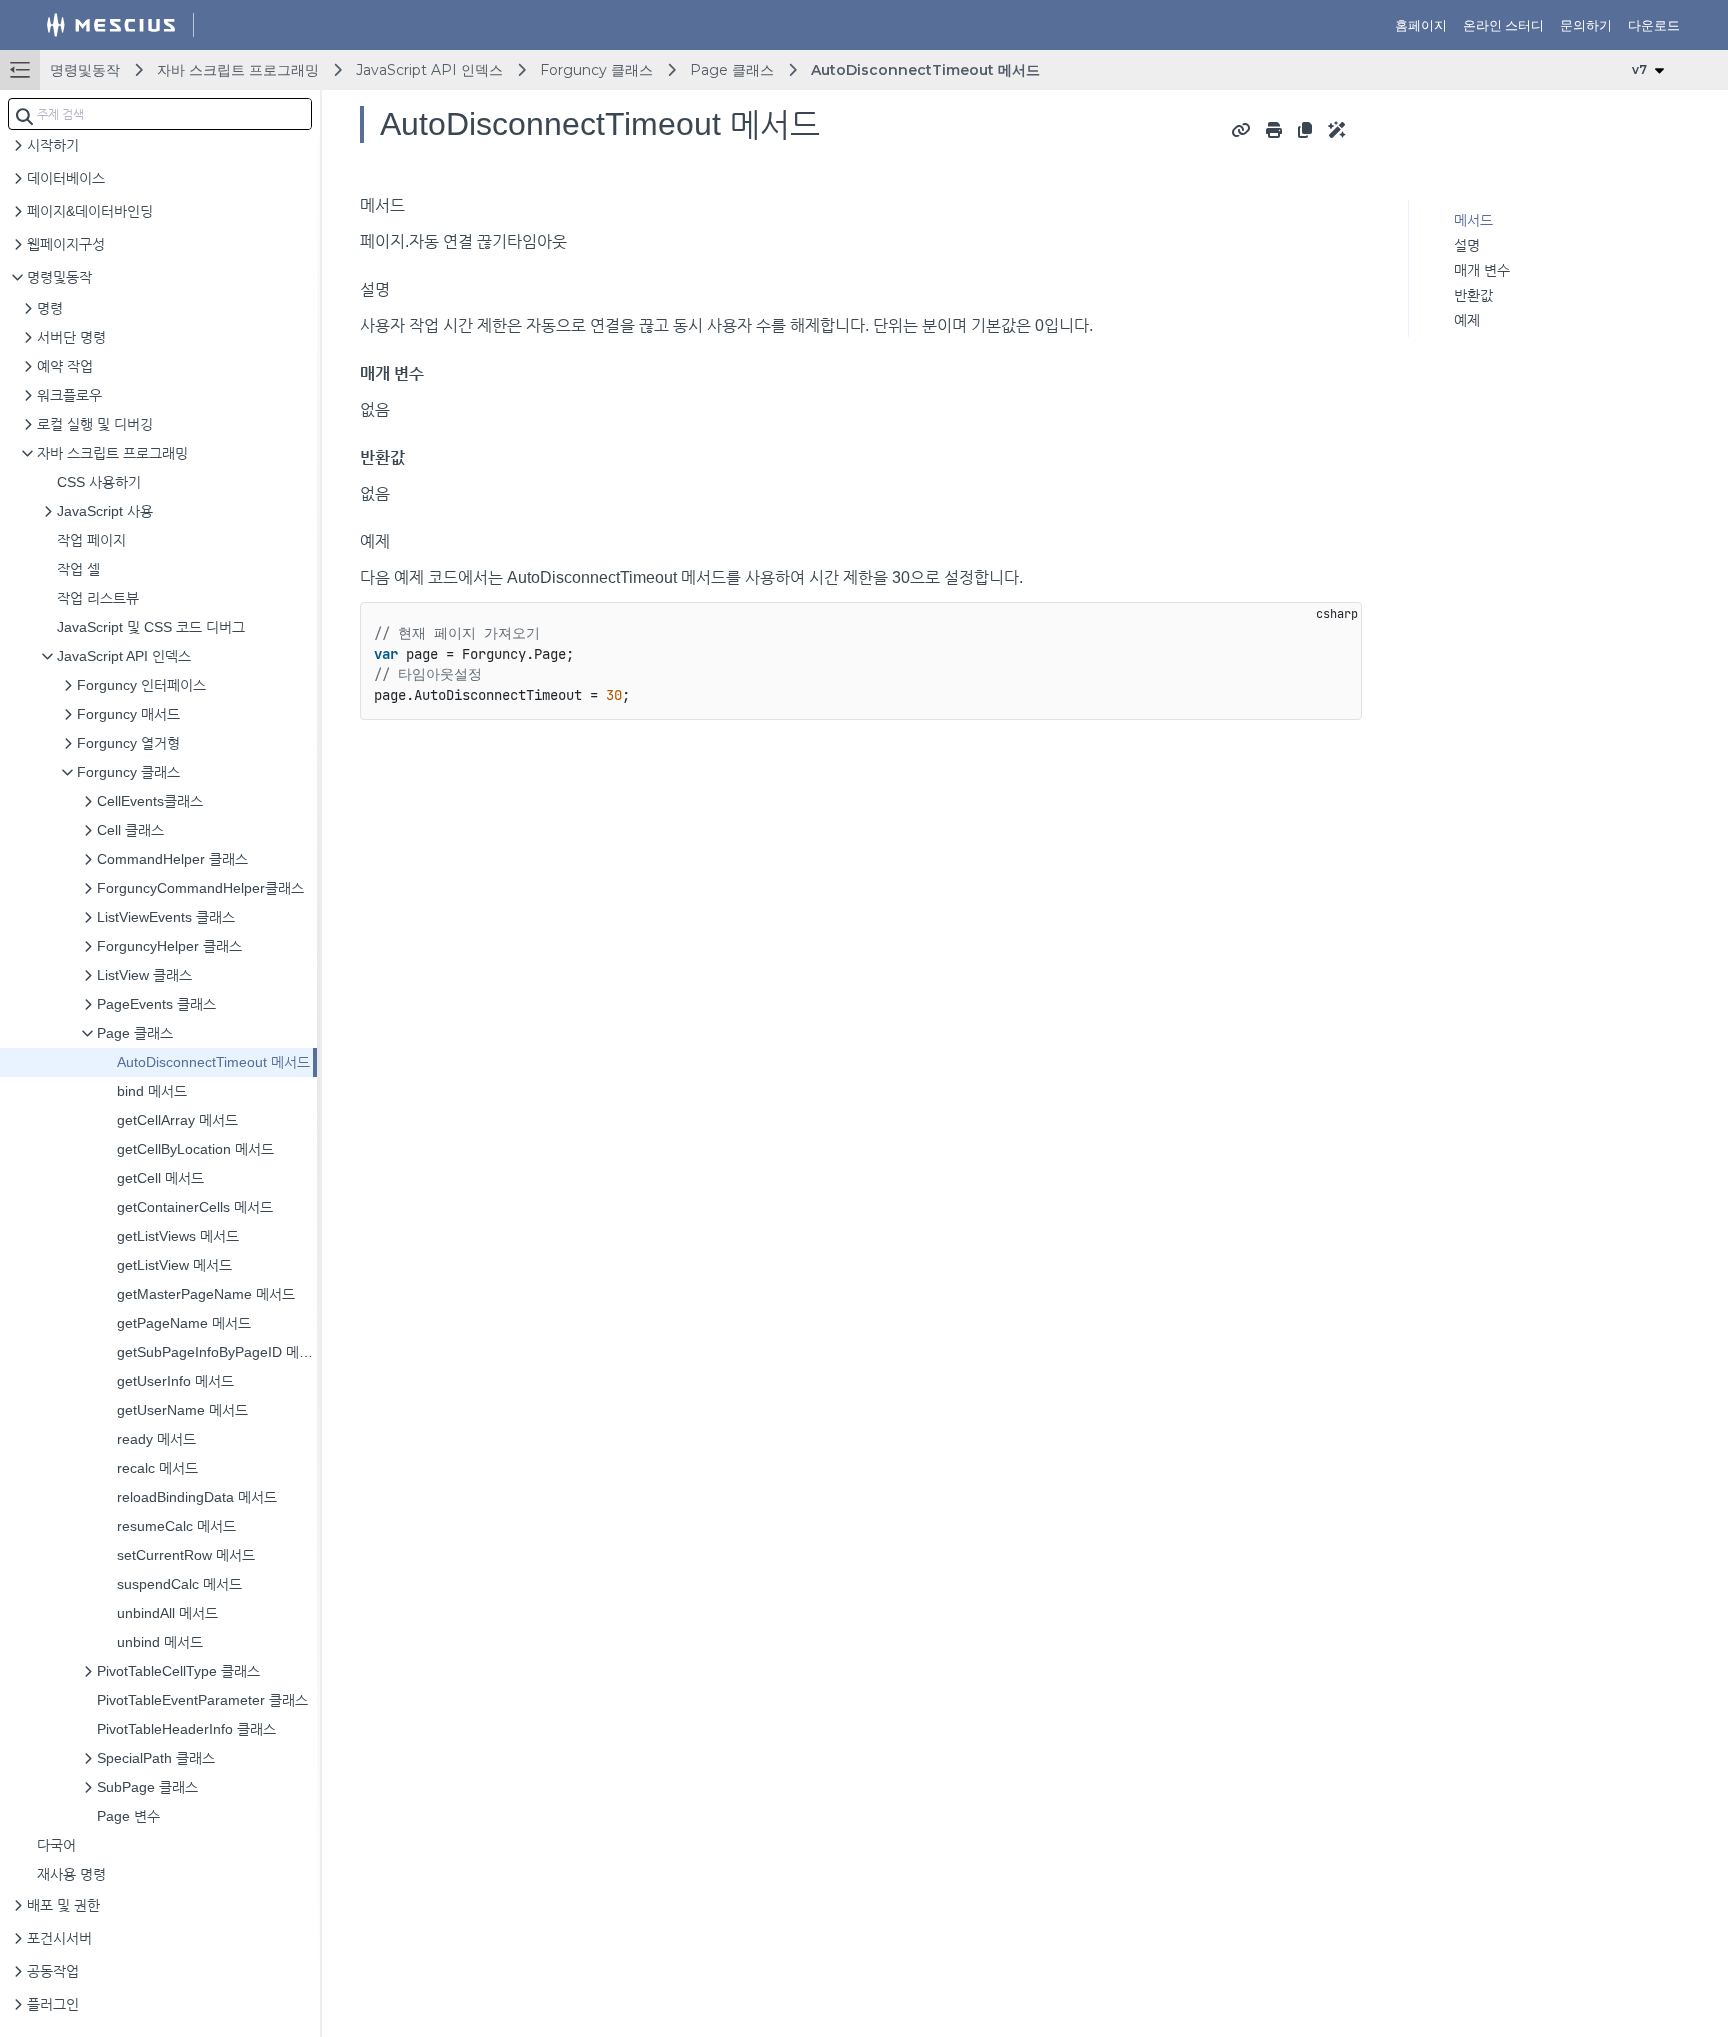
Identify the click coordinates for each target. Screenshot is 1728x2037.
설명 (1467, 245)
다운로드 (1654, 25)
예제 (1467, 320)
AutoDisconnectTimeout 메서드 (925, 70)
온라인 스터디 (1503, 25)
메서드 (1473, 220)
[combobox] (160, 114)
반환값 (1473, 295)
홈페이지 (1421, 25)
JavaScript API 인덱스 (429, 70)
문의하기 (1586, 25)
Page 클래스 (732, 70)
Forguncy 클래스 (596, 70)
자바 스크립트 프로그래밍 (238, 70)
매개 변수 (1482, 270)
